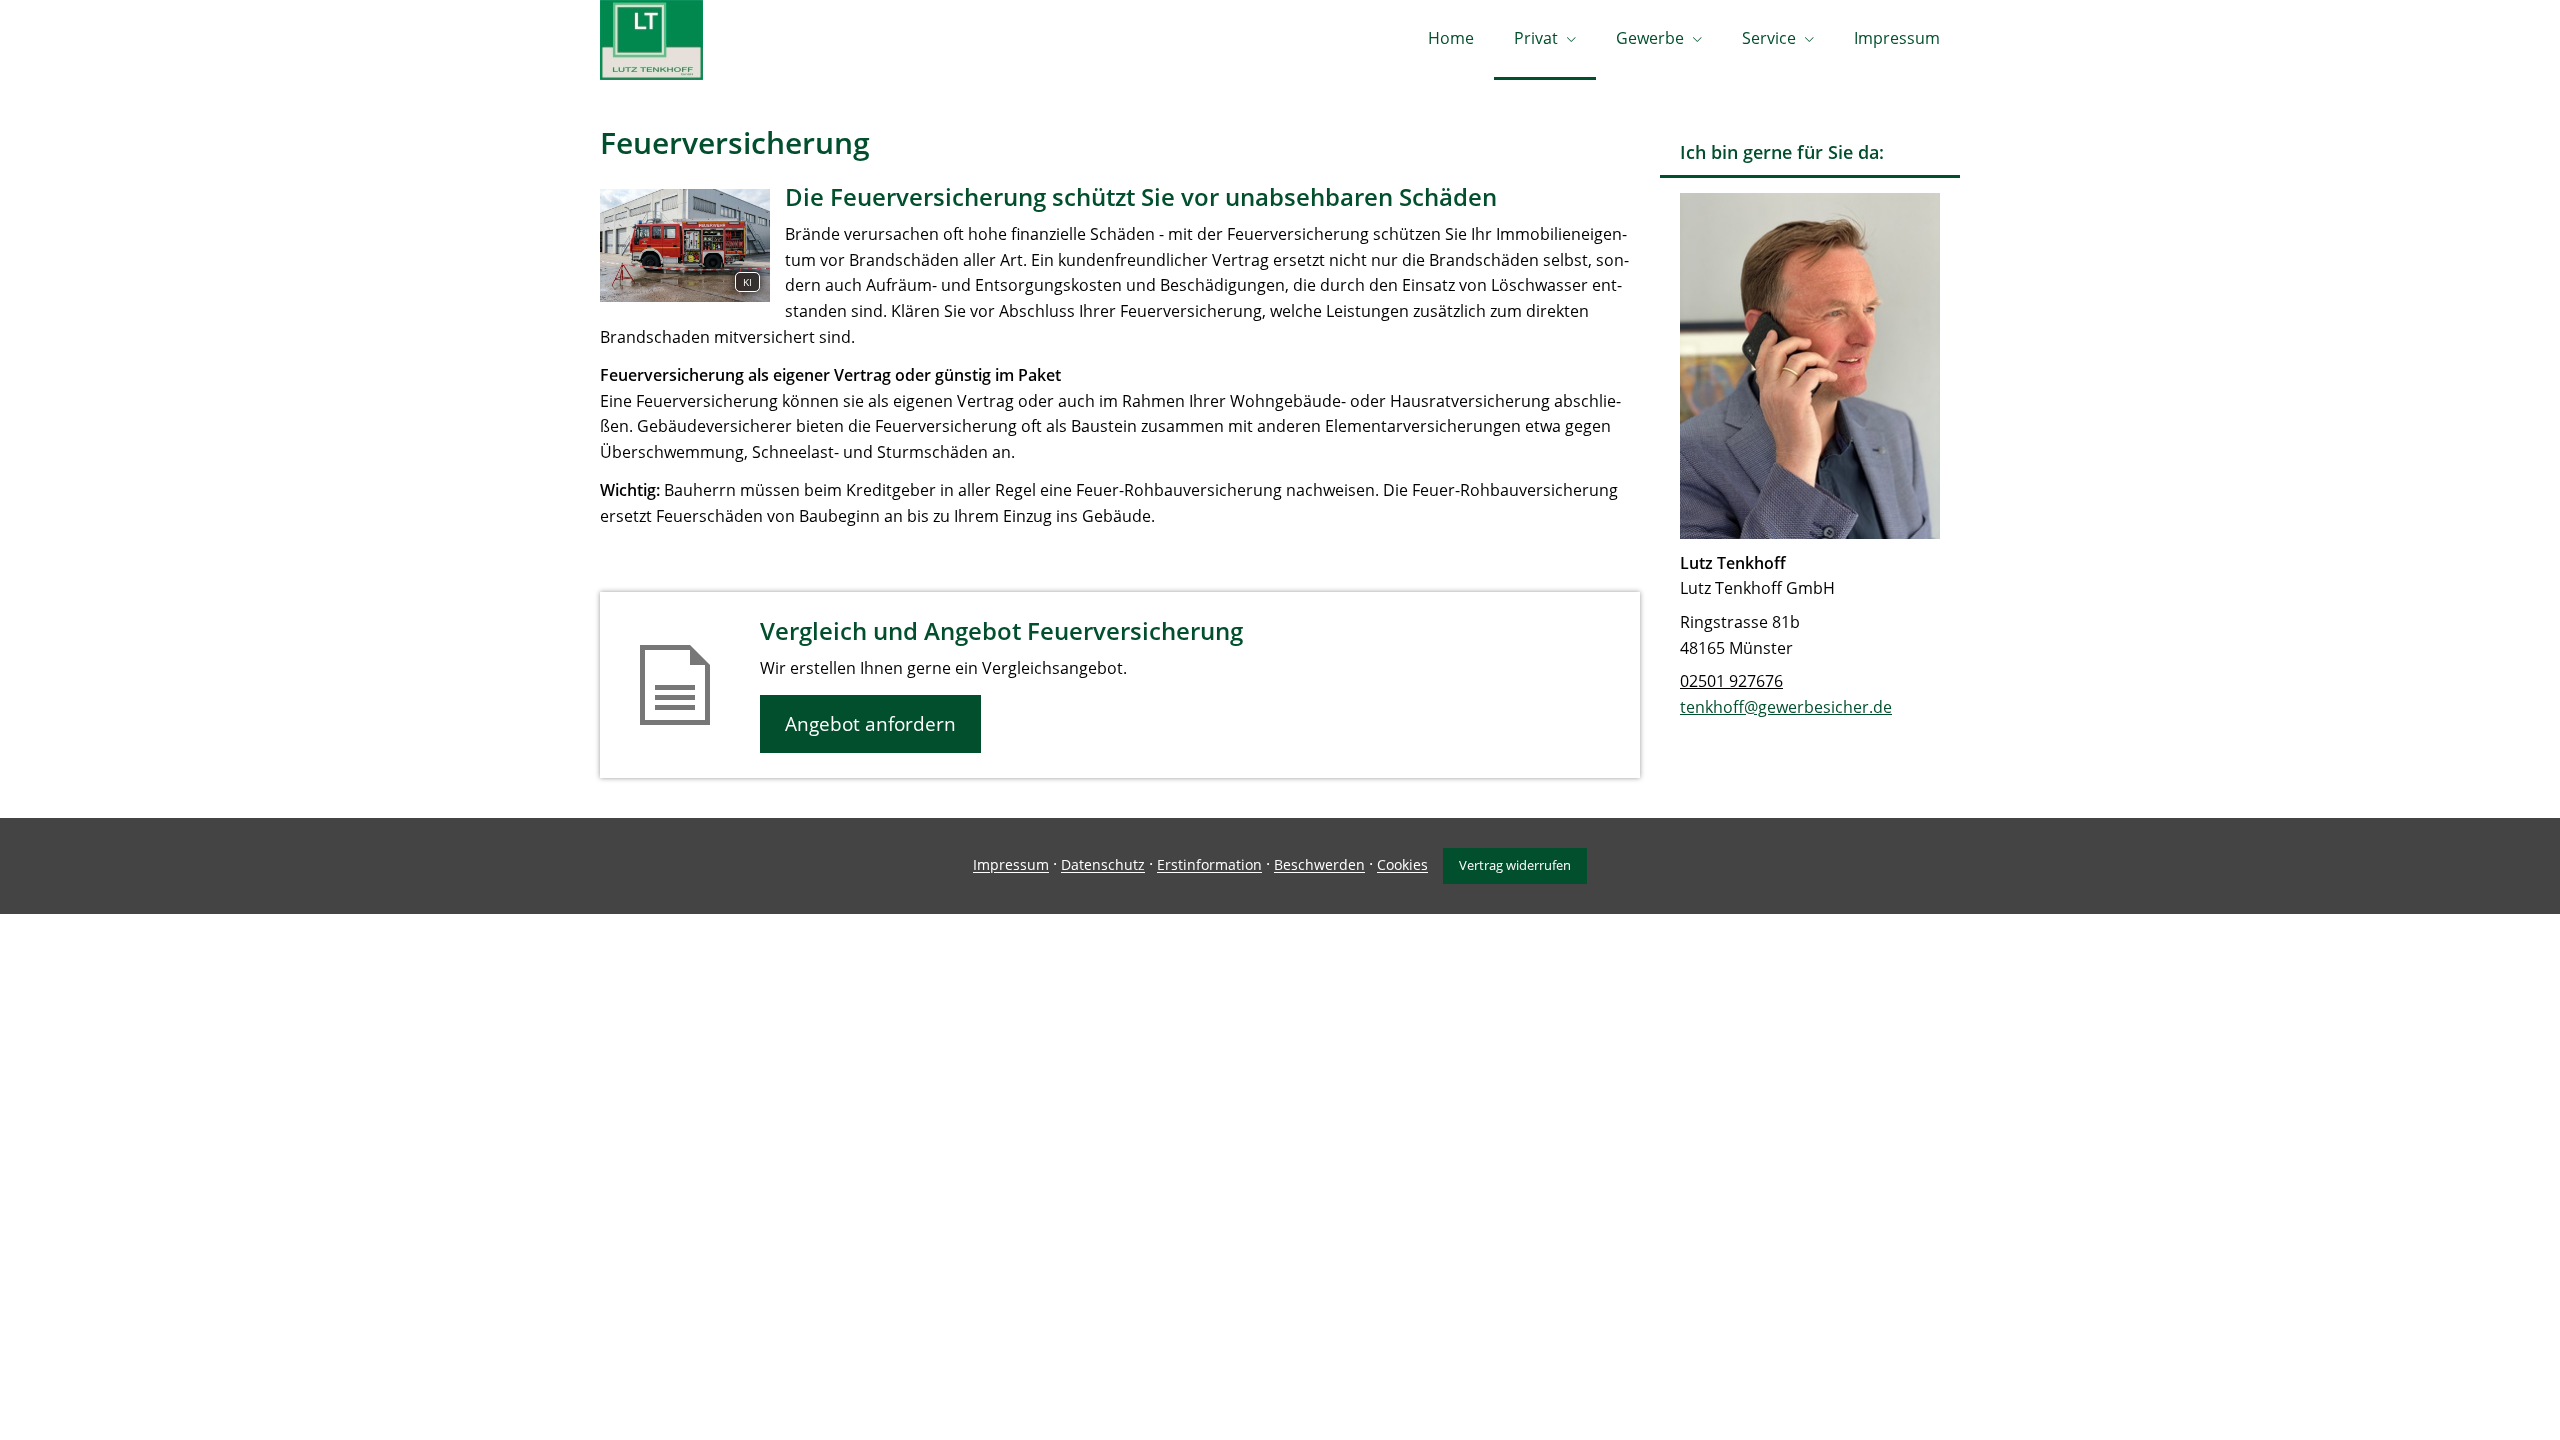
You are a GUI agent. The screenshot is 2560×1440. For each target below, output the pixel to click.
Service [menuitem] (1769, 38)
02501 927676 (1731, 681)
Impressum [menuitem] (1897, 38)
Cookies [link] (1402, 865)
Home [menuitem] (1451, 38)
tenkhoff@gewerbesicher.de (1786, 707)
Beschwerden (1319, 865)
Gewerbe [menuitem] (1650, 38)
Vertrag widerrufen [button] (1515, 865)
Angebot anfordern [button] (870, 724)
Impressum (1011, 865)
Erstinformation (1209, 865)
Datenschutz (1103, 865)
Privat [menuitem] (1536, 38)
